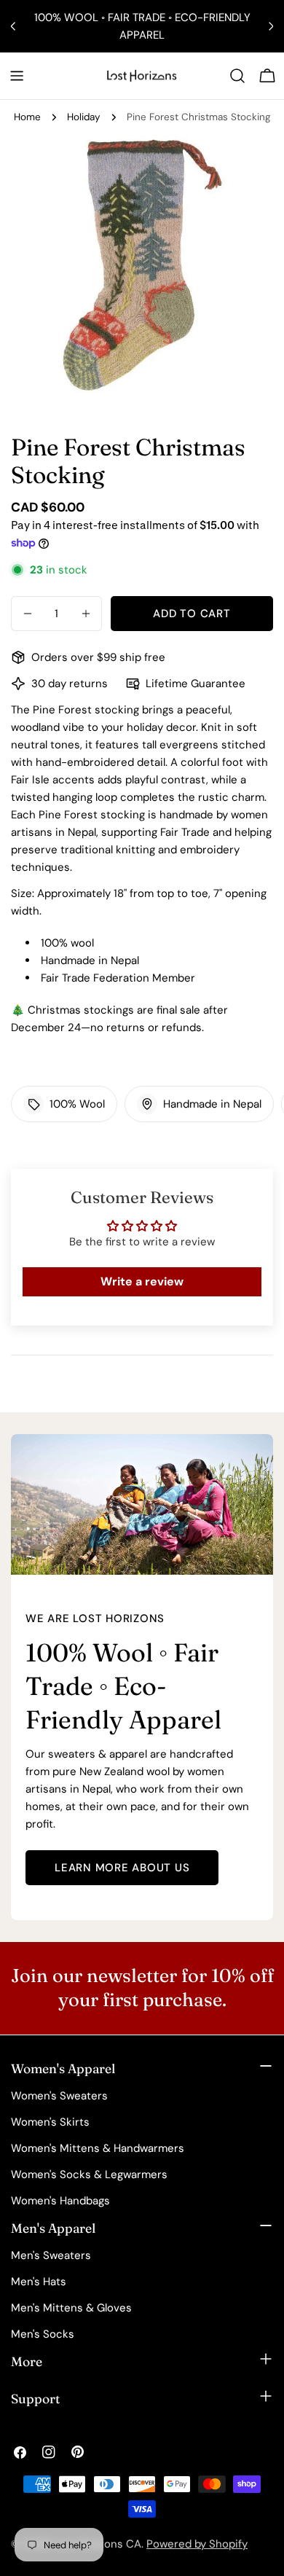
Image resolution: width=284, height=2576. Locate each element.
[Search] (237, 76)
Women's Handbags (60, 2201)
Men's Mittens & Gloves (71, 2308)
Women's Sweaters (59, 2096)
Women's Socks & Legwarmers (89, 2174)
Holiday (84, 117)
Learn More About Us (122, 1868)
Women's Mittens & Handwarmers (98, 2148)
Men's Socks (43, 2334)
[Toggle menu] (17, 76)
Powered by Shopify (197, 2544)
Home (27, 117)
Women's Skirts (50, 2122)
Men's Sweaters (51, 2255)
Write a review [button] (142, 1281)
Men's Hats (39, 2282)
